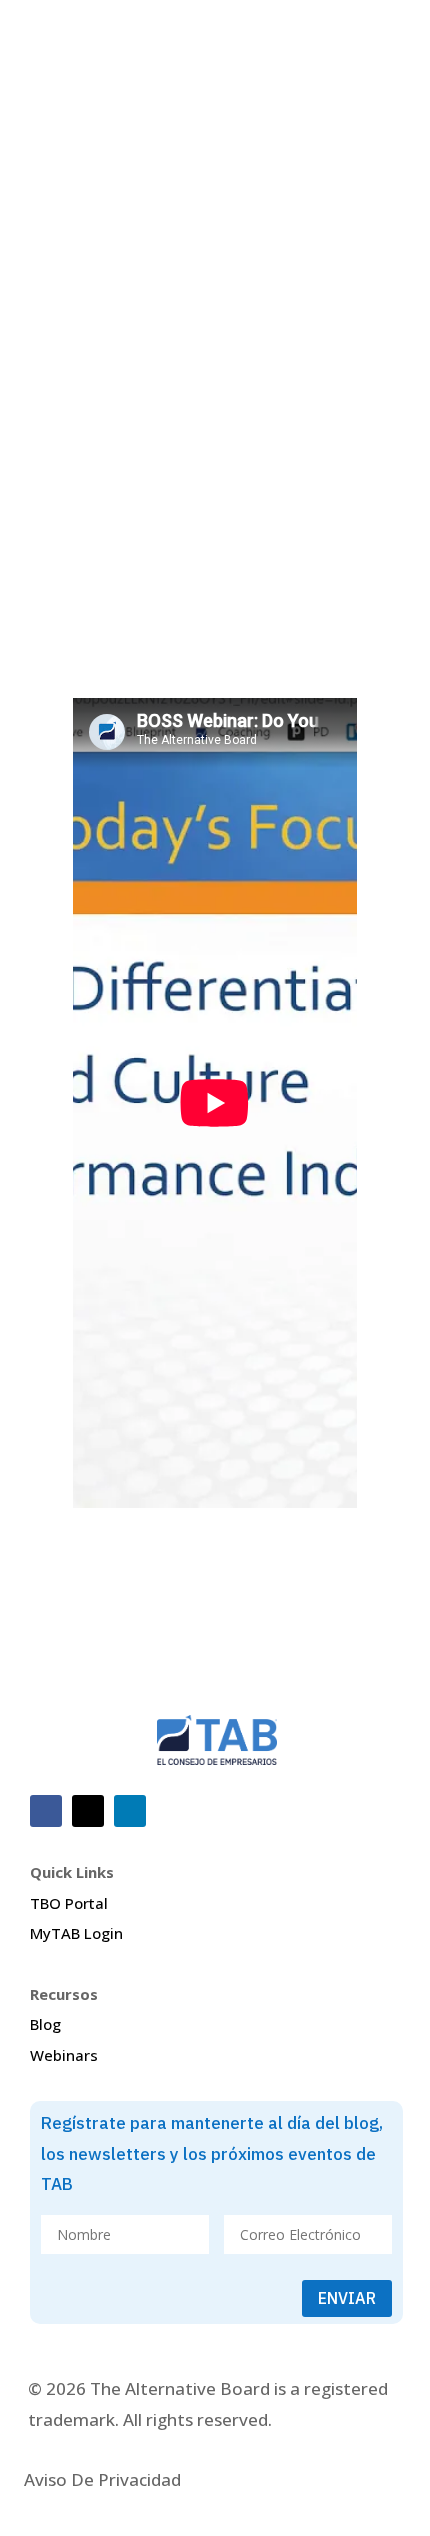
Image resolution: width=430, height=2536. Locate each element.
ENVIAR (347, 2298)
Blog (45, 2024)
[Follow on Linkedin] (130, 1811)
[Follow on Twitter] (88, 1811)
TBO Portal (69, 1903)
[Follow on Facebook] (46, 1811)
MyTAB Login (76, 1933)
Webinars (64, 2055)
